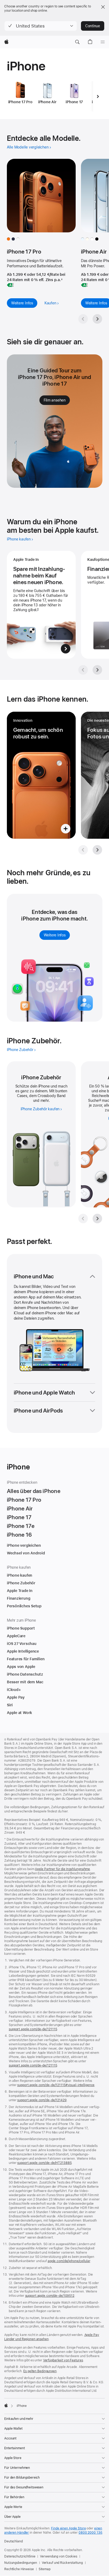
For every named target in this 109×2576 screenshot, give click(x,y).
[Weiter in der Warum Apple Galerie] (97, 670)
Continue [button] (93, 26)
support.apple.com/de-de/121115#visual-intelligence (56, 2085)
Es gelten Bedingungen (40, 2371)
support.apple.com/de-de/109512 (50, 2296)
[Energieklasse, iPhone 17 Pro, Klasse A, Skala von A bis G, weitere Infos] (10, 285)
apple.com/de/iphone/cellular (69, 2261)
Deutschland (13, 2541)
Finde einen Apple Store (68, 2528)
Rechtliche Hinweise (19, 2569)
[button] (41, 26)
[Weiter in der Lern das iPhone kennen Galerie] (97, 850)
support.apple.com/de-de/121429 (42, 2100)
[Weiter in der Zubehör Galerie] (97, 1219)
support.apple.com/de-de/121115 (33, 2029)
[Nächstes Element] (98, 96)
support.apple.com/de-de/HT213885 (44, 2163)
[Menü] (103, 42)
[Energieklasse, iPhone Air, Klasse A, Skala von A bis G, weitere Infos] (84, 285)
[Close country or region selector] (103, 7)
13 (100, 1100)
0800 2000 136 (90, 2533)
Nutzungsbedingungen (21, 2563)
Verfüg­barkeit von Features (63, 2360)
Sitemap (45, 2569)
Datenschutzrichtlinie (20, 2556)
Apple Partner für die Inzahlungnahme (62, 1869)
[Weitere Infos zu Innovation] (41, 775)
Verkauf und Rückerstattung (62, 2563)
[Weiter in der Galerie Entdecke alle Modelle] (97, 319)
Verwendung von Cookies (58, 2556)
